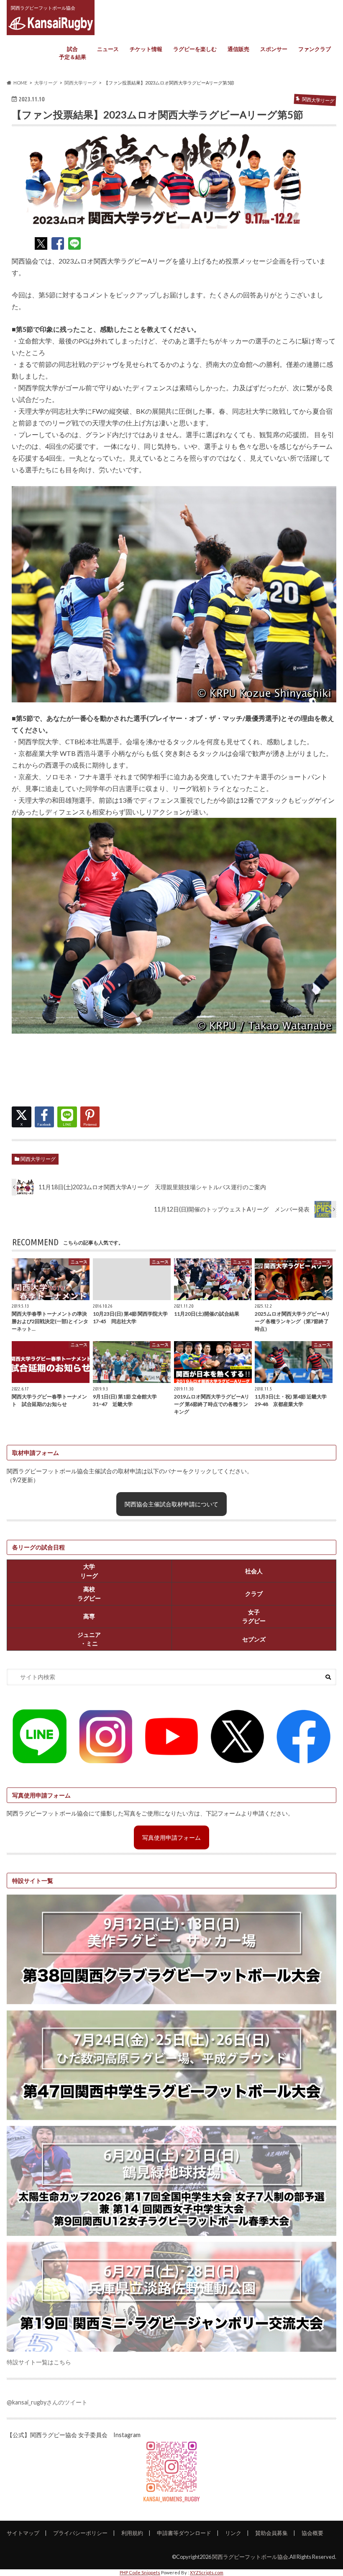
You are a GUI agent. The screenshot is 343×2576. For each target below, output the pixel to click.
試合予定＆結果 (73, 53)
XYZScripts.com (207, 2572)
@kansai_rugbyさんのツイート (47, 2402)
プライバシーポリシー (80, 2533)
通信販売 (238, 49)
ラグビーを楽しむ (195, 49)
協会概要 (312, 2533)
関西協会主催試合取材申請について (171, 1504)
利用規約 (132, 2533)
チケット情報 (146, 49)
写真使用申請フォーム (171, 1837)
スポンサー (274, 49)
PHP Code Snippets (140, 2572)
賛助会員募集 (271, 2533)
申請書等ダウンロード (184, 2533)
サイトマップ (23, 2533)
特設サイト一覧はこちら (39, 2362)
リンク (233, 2533)
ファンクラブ (315, 49)
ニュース (108, 49)
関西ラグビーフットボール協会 (250, 2557)
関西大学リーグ (38, 1159)
